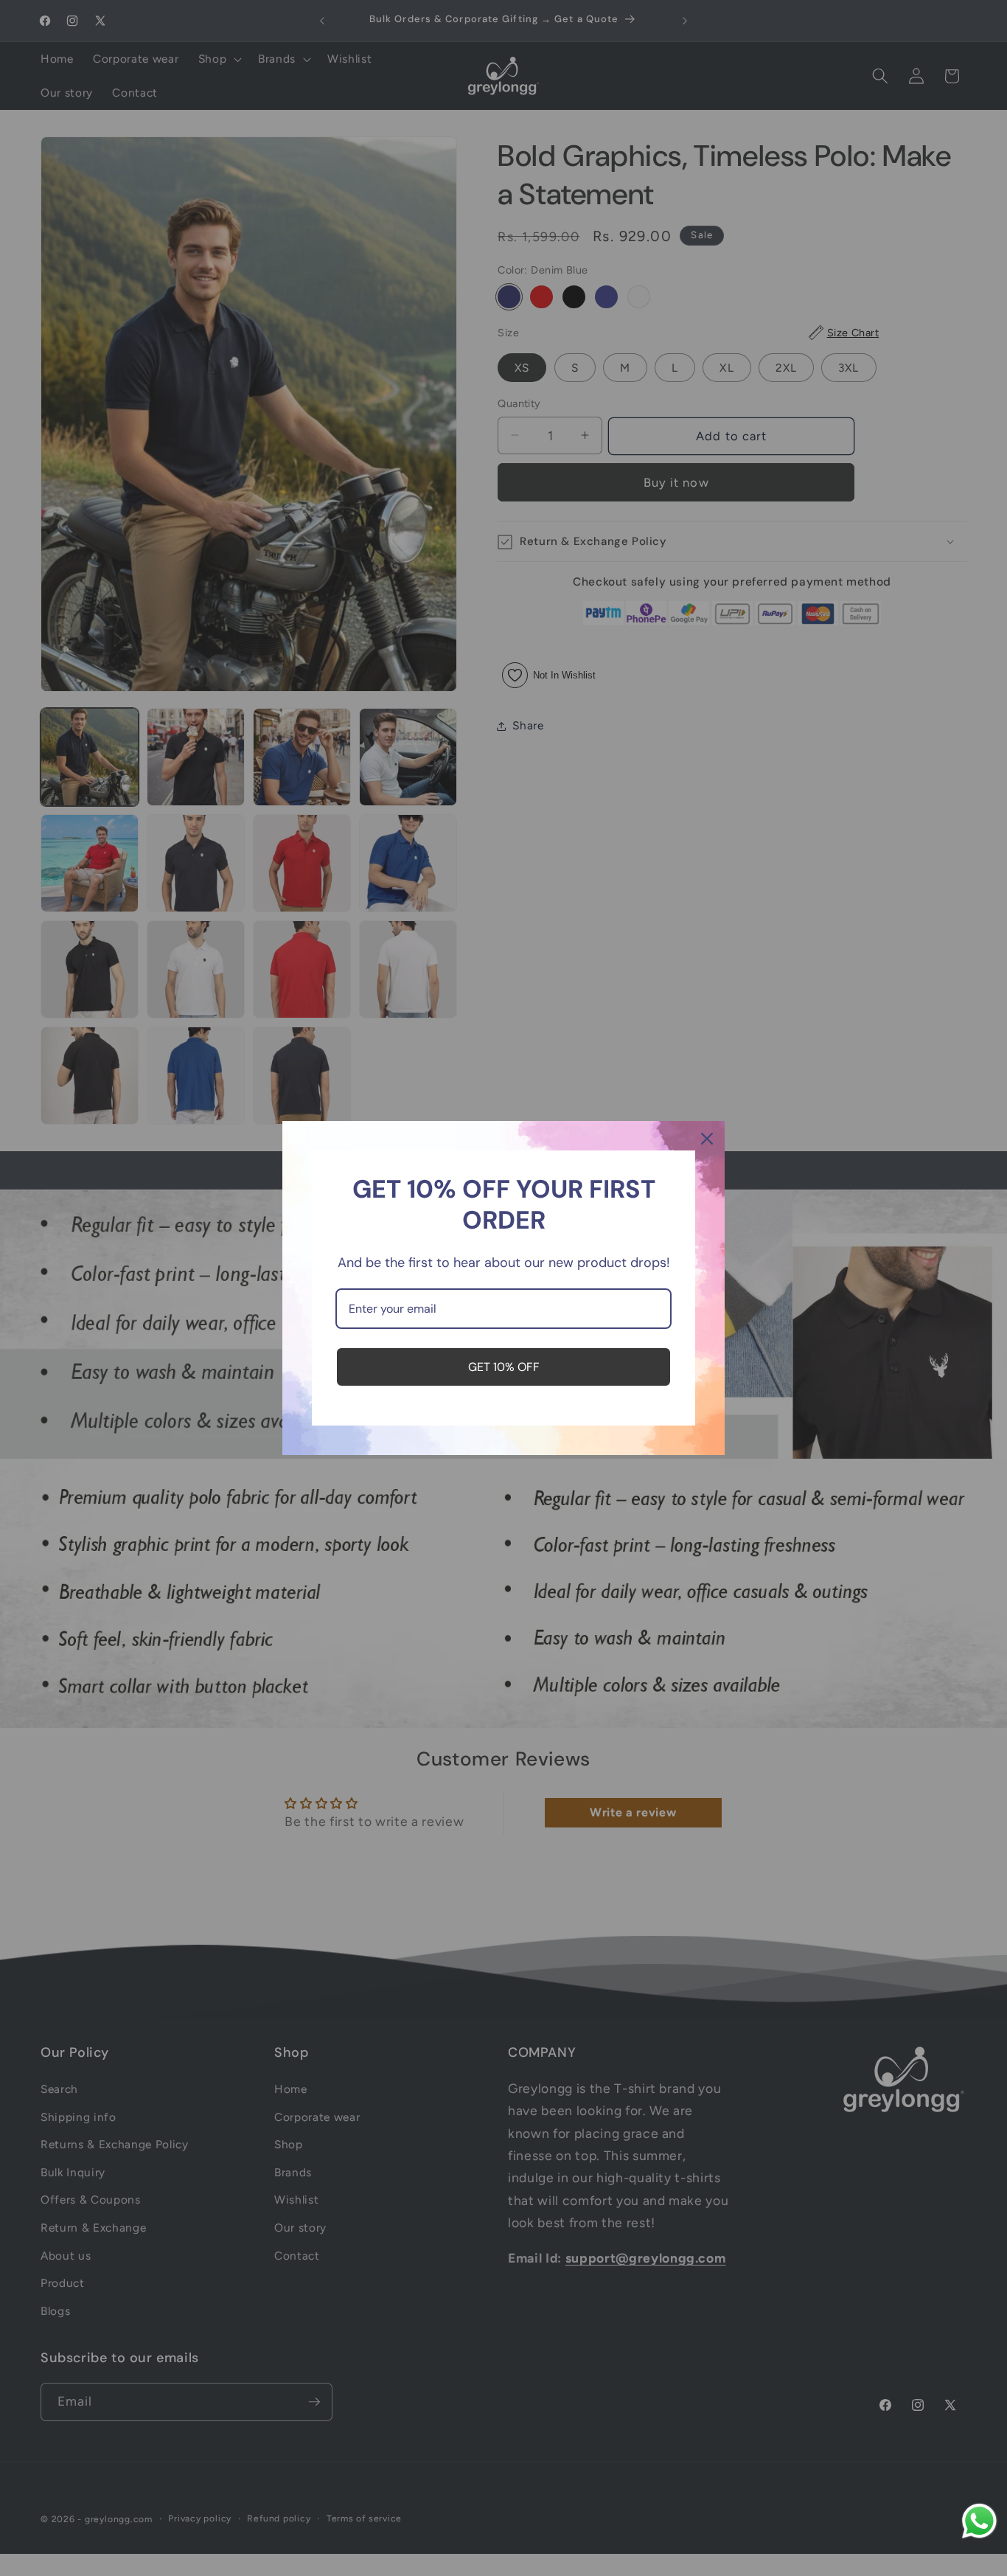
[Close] (707, 1139)
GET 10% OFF (504, 1367)
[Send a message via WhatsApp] (979, 2521)
